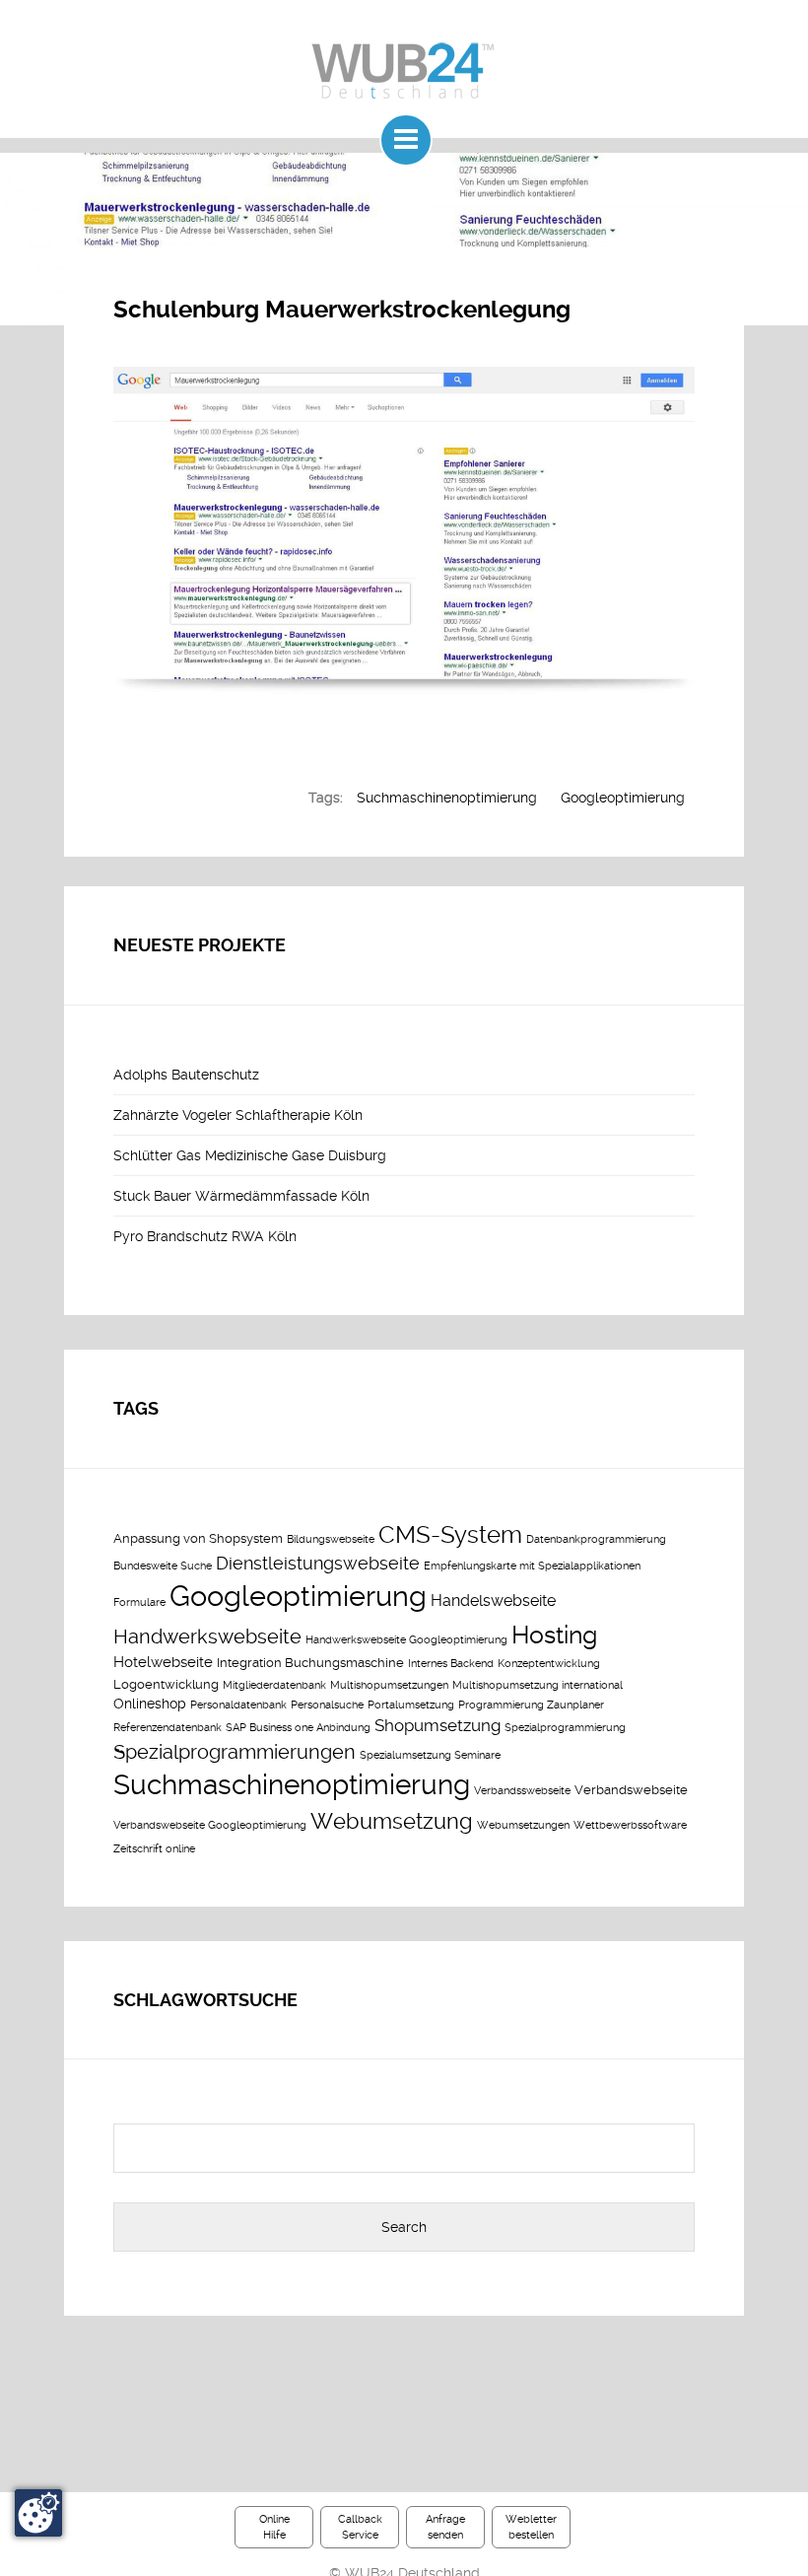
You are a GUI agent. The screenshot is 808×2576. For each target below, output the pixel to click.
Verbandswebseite (631, 1790)
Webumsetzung (392, 1821)
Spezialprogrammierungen (235, 1752)
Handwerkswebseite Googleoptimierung (406, 1640)
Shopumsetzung (438, 1725)
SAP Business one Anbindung (298, 1728)
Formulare (139, 1602)
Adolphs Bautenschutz (186, 1075)
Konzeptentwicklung (549, 1664)
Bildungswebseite (331, 1539)
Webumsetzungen (523, 1825)
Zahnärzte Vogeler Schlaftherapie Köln (238, 1115)
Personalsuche (327, 1705)
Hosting (554, 1635)
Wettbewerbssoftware (630, 1825)
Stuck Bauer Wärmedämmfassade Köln (241, 1196)
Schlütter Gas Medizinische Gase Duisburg (250, 1155)
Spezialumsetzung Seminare (430, 1755)
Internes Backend (451, 1664)
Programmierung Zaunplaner (531, 1705)
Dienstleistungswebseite (318, 1564)
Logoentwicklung (166, 1684)
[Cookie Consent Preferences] (38, 2513)
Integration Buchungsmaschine (310, 1663)
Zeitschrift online (154, 1849)
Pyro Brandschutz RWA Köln (205, 1236)
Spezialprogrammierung (565, 1728)
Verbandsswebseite (522, 1791)
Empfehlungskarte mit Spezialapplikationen (532, 1566)
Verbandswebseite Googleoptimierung (210, 1825)
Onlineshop (150, 1704)
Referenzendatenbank (168, 1728)
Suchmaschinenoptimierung (447, 798)
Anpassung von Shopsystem (198, 1538)
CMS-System (450, 1535)
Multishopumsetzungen (389, 1685)
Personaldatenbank (238, 1705)
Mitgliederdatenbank (274, 1685)
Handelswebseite (493, 1601)
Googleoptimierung (623, 798)
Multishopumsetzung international (538, 1685)
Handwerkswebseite (207, 1637)
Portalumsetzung (411, 1705)
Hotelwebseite (163, 1662)
